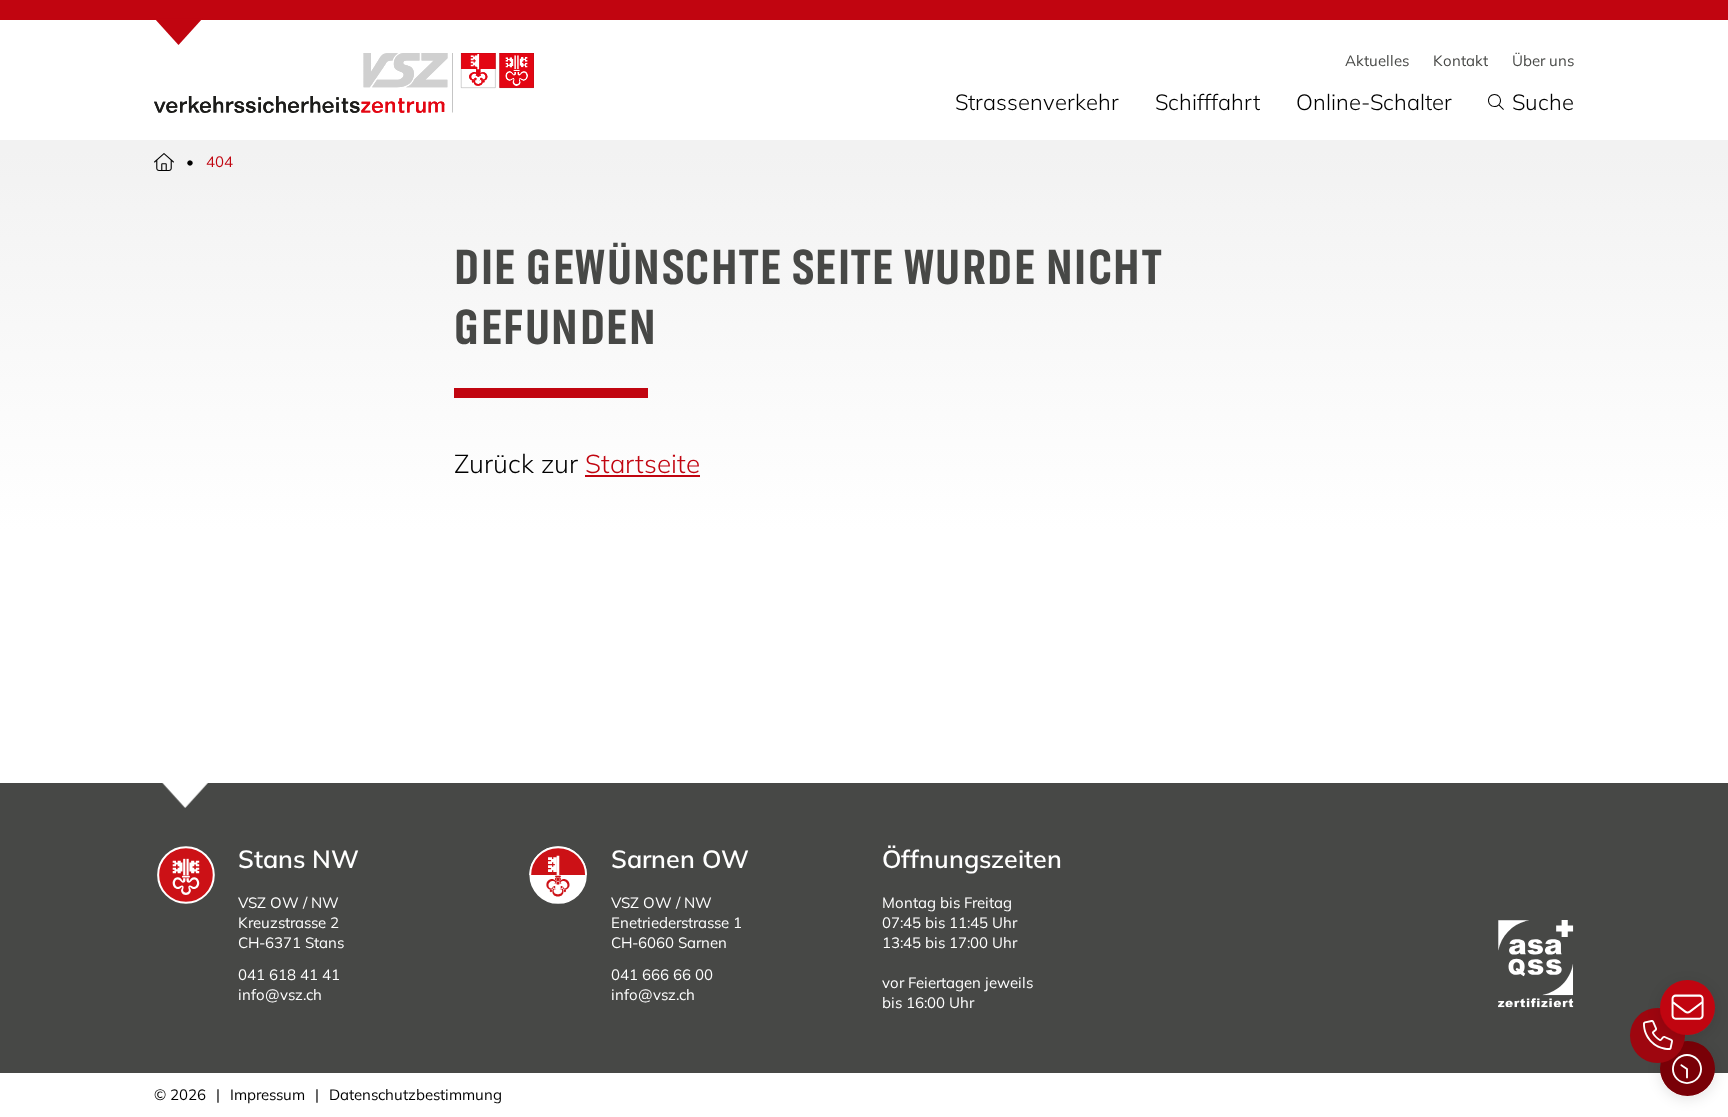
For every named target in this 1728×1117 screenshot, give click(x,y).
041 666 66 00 (662, 974)
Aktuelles (1377, 60)
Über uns (1543, 60)
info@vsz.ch (280, 994)
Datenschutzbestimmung (415, 1094)
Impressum (267, 1094)
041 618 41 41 (289, 974)
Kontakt (1460, 60)
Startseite (642, 463)
